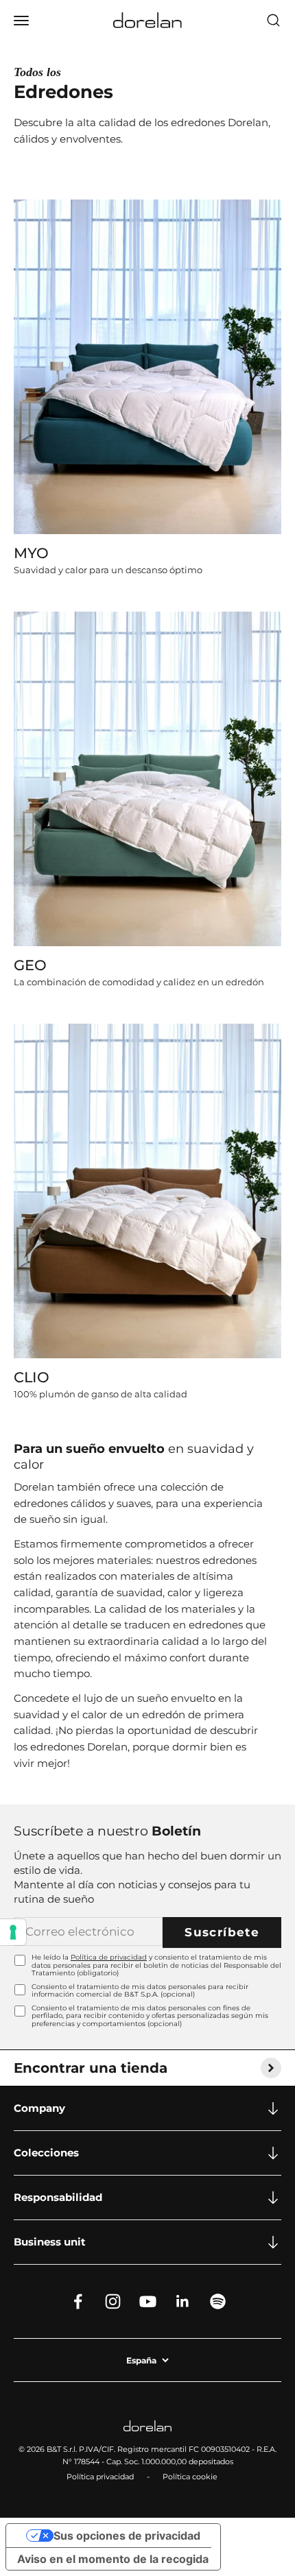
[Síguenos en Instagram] (113, 2301)
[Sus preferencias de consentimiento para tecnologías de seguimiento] (13, 1932)
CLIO (32, 1377)
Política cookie (190, 2477)
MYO (31, 553)
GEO (30, 965)
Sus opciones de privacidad (127, 2536)
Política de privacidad (109, 1957)
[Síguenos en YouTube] (148, 2301)
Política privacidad (100, 2477)
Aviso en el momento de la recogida (113, 2559)
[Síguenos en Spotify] (218, 2301)
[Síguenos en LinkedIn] (183, 2301)
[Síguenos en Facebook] (78, 2301)
